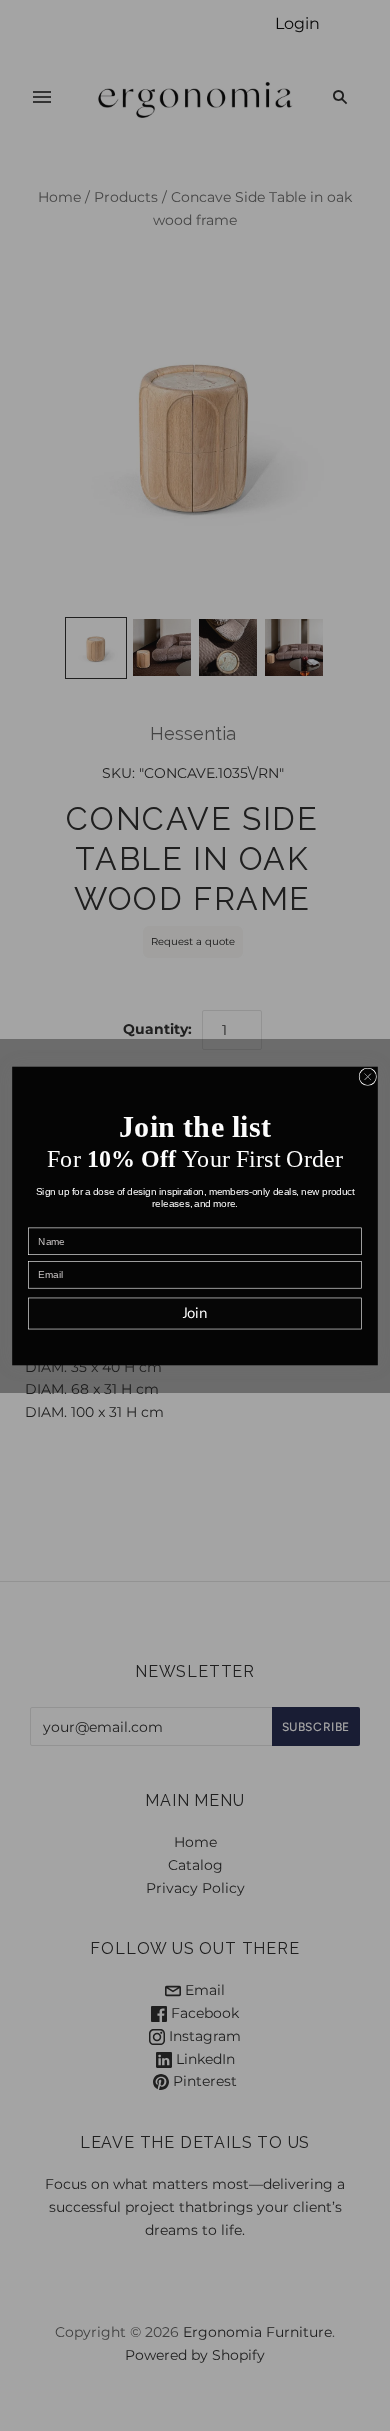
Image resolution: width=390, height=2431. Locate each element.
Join (195, 1313)
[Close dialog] (367, 1076)
